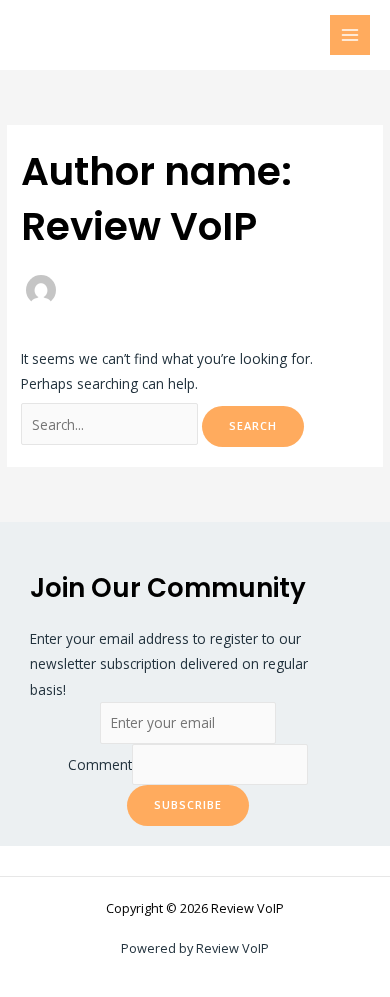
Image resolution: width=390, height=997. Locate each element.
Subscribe (188, 804)
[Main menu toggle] (350, 35)
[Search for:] (111, 424)
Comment (100, 764)
